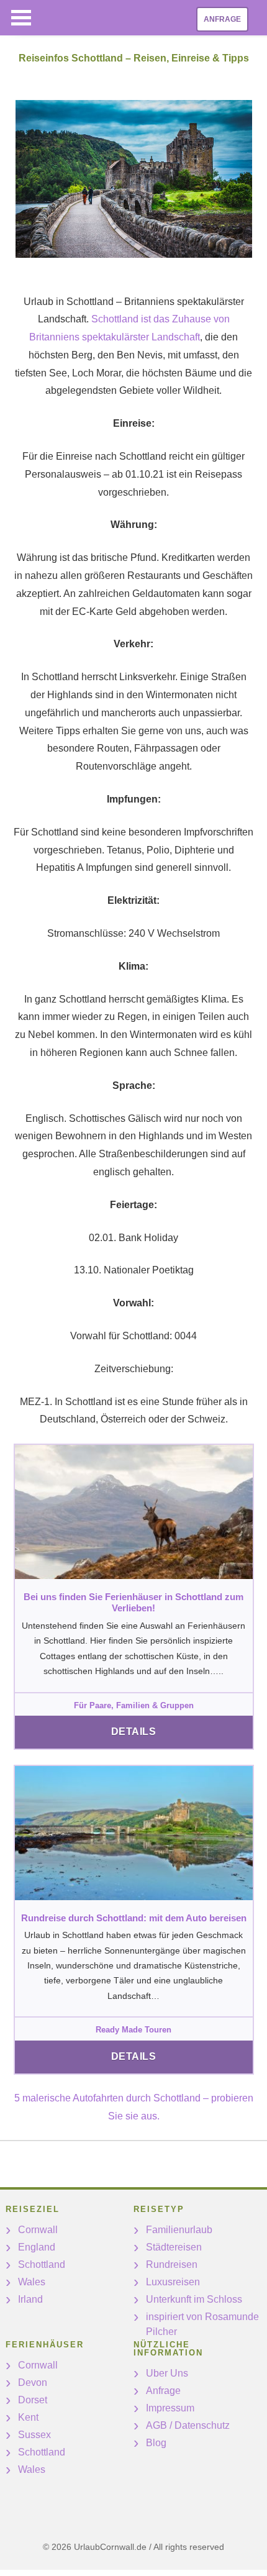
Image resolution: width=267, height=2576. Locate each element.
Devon (33, 2383)
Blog (156, 2443)
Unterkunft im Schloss (194, 2299)
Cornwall (38, 2230)
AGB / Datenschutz (188, 2425)
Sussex (34, 2435)
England (37, 2247)
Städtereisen (174, 2247)
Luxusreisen (173, 2282)
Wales (32, 2282)
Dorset (33, 2400)
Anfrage (222, 19)
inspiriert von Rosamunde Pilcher (202, 2324)
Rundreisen (172, 2264)
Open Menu (21, 18)
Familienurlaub (179, 2230)
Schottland (42, 2264)
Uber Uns (167, 2373)
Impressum (170, 2408)
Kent (28, 2417)
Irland (30, 2299)
